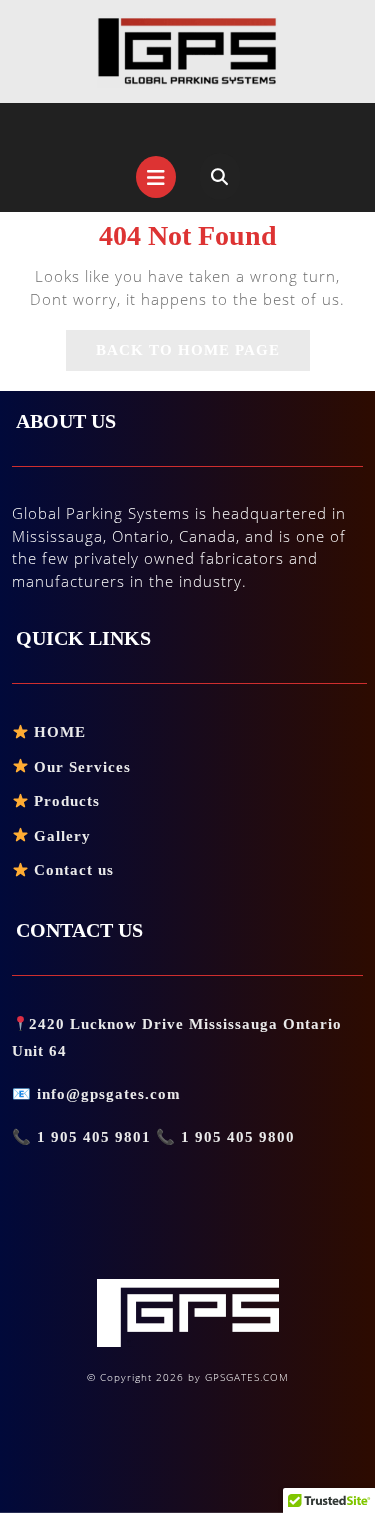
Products (64, 801)
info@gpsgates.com (109, 1094)
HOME (57, 732)
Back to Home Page (203, 356)
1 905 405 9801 (94, 1137)
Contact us (71, 870)
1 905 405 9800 (235, 1137)
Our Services (80, 767)
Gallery (60, 836)
